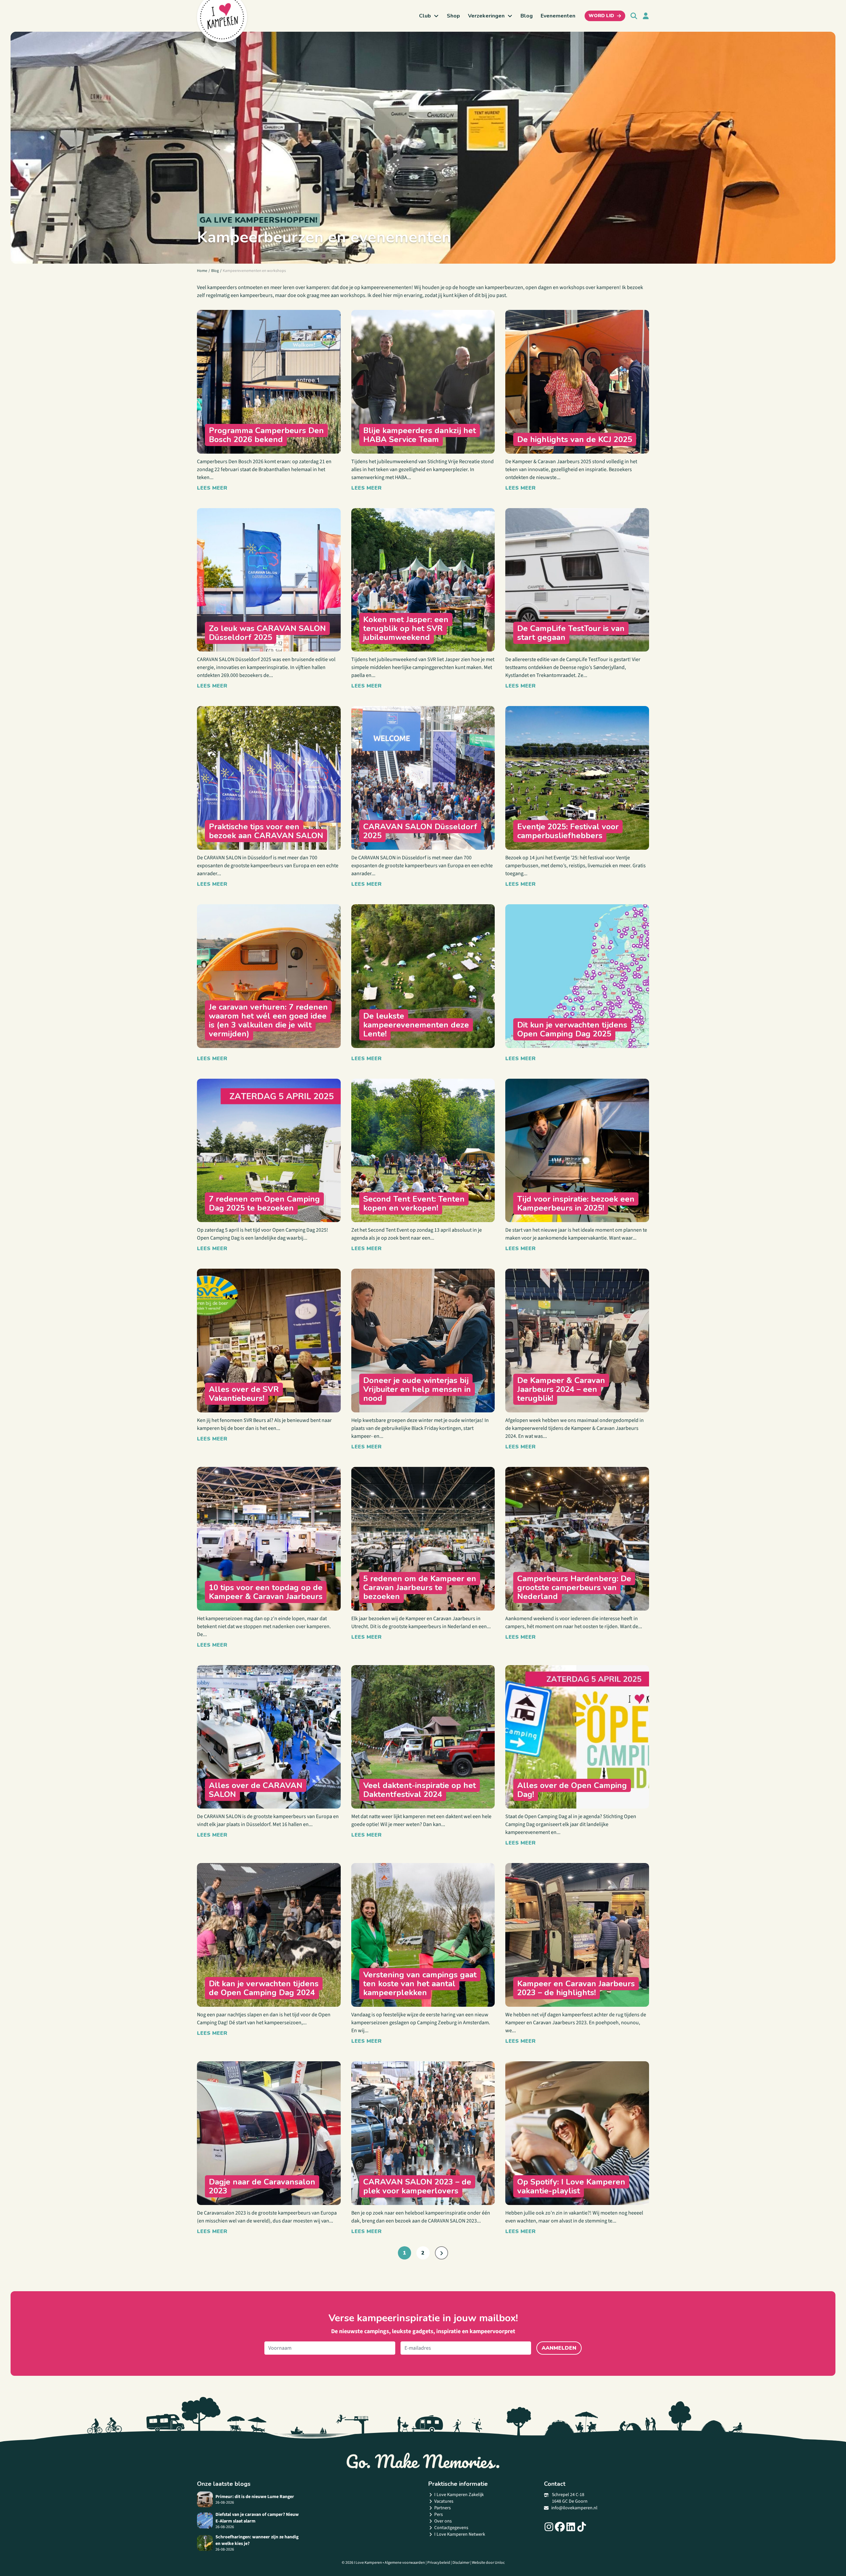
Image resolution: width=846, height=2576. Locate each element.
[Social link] (549, 2527)
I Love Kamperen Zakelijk (459, 2495)
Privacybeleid (439, 2563)
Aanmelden (559, 2348)
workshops (353, 295)
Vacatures (444, 2501)
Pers (439, 2515)
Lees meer (212, 488)
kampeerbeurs (256, 295)
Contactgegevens (451, 2528)
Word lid (601, 16)
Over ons (443, 2521)
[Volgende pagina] (442, 2253)
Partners (442, 2508)
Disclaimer (461, 2563)
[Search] (634, 16)
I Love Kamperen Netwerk (460, 2534)
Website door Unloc (488, 2563)
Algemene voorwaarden (405, 2563)
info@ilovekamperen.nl (574, 2508)
